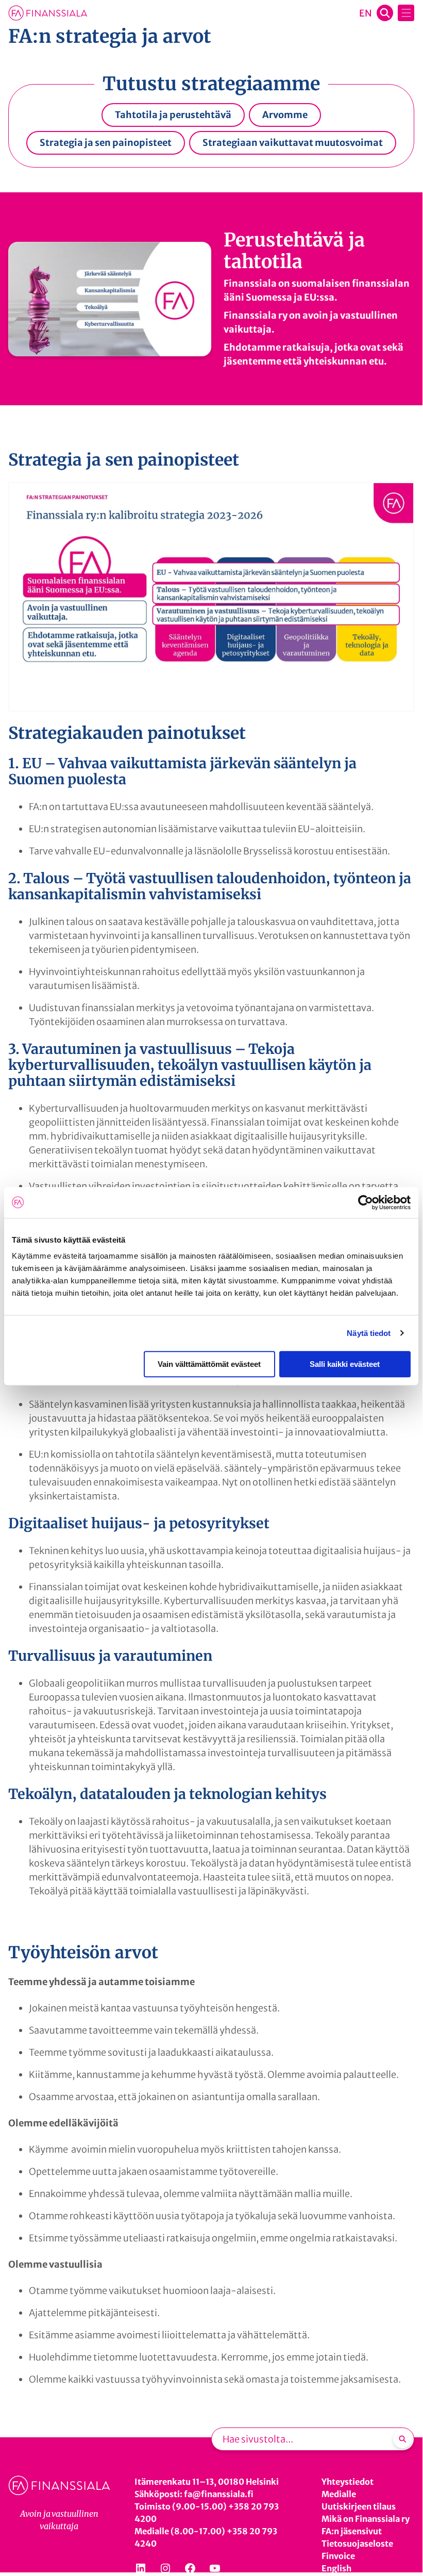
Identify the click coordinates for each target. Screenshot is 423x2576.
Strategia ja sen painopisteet (106, 143)
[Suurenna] (401, 496)
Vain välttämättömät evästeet (209, 1364)
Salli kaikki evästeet (345, 1364)
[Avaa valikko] (406, 13)
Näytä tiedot (369, 1333)
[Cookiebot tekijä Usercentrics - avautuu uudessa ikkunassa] (366, 1202)
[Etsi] (402, 2439)
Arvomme (285, 115)
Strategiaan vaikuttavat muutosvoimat (293, 143)
